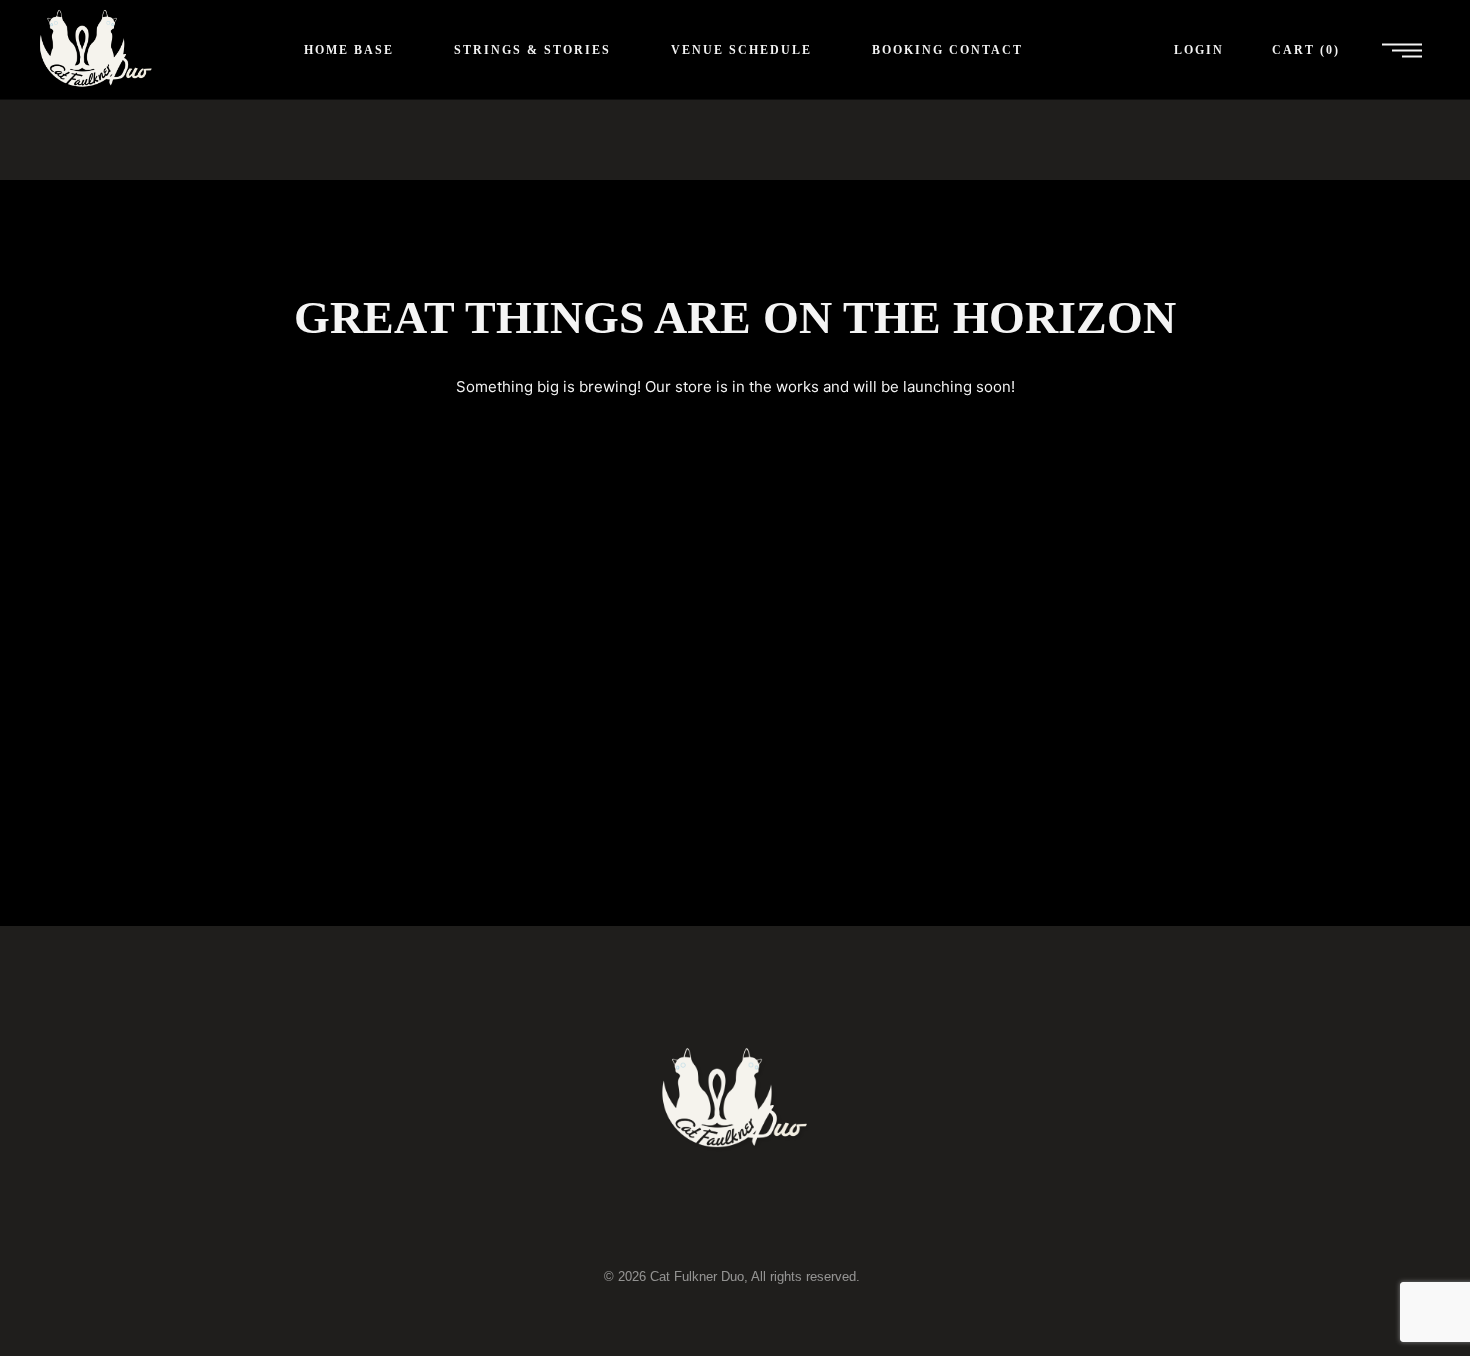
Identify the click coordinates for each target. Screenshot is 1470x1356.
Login (1199, 50)
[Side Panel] (1402, 50)
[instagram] (841, 1219)
